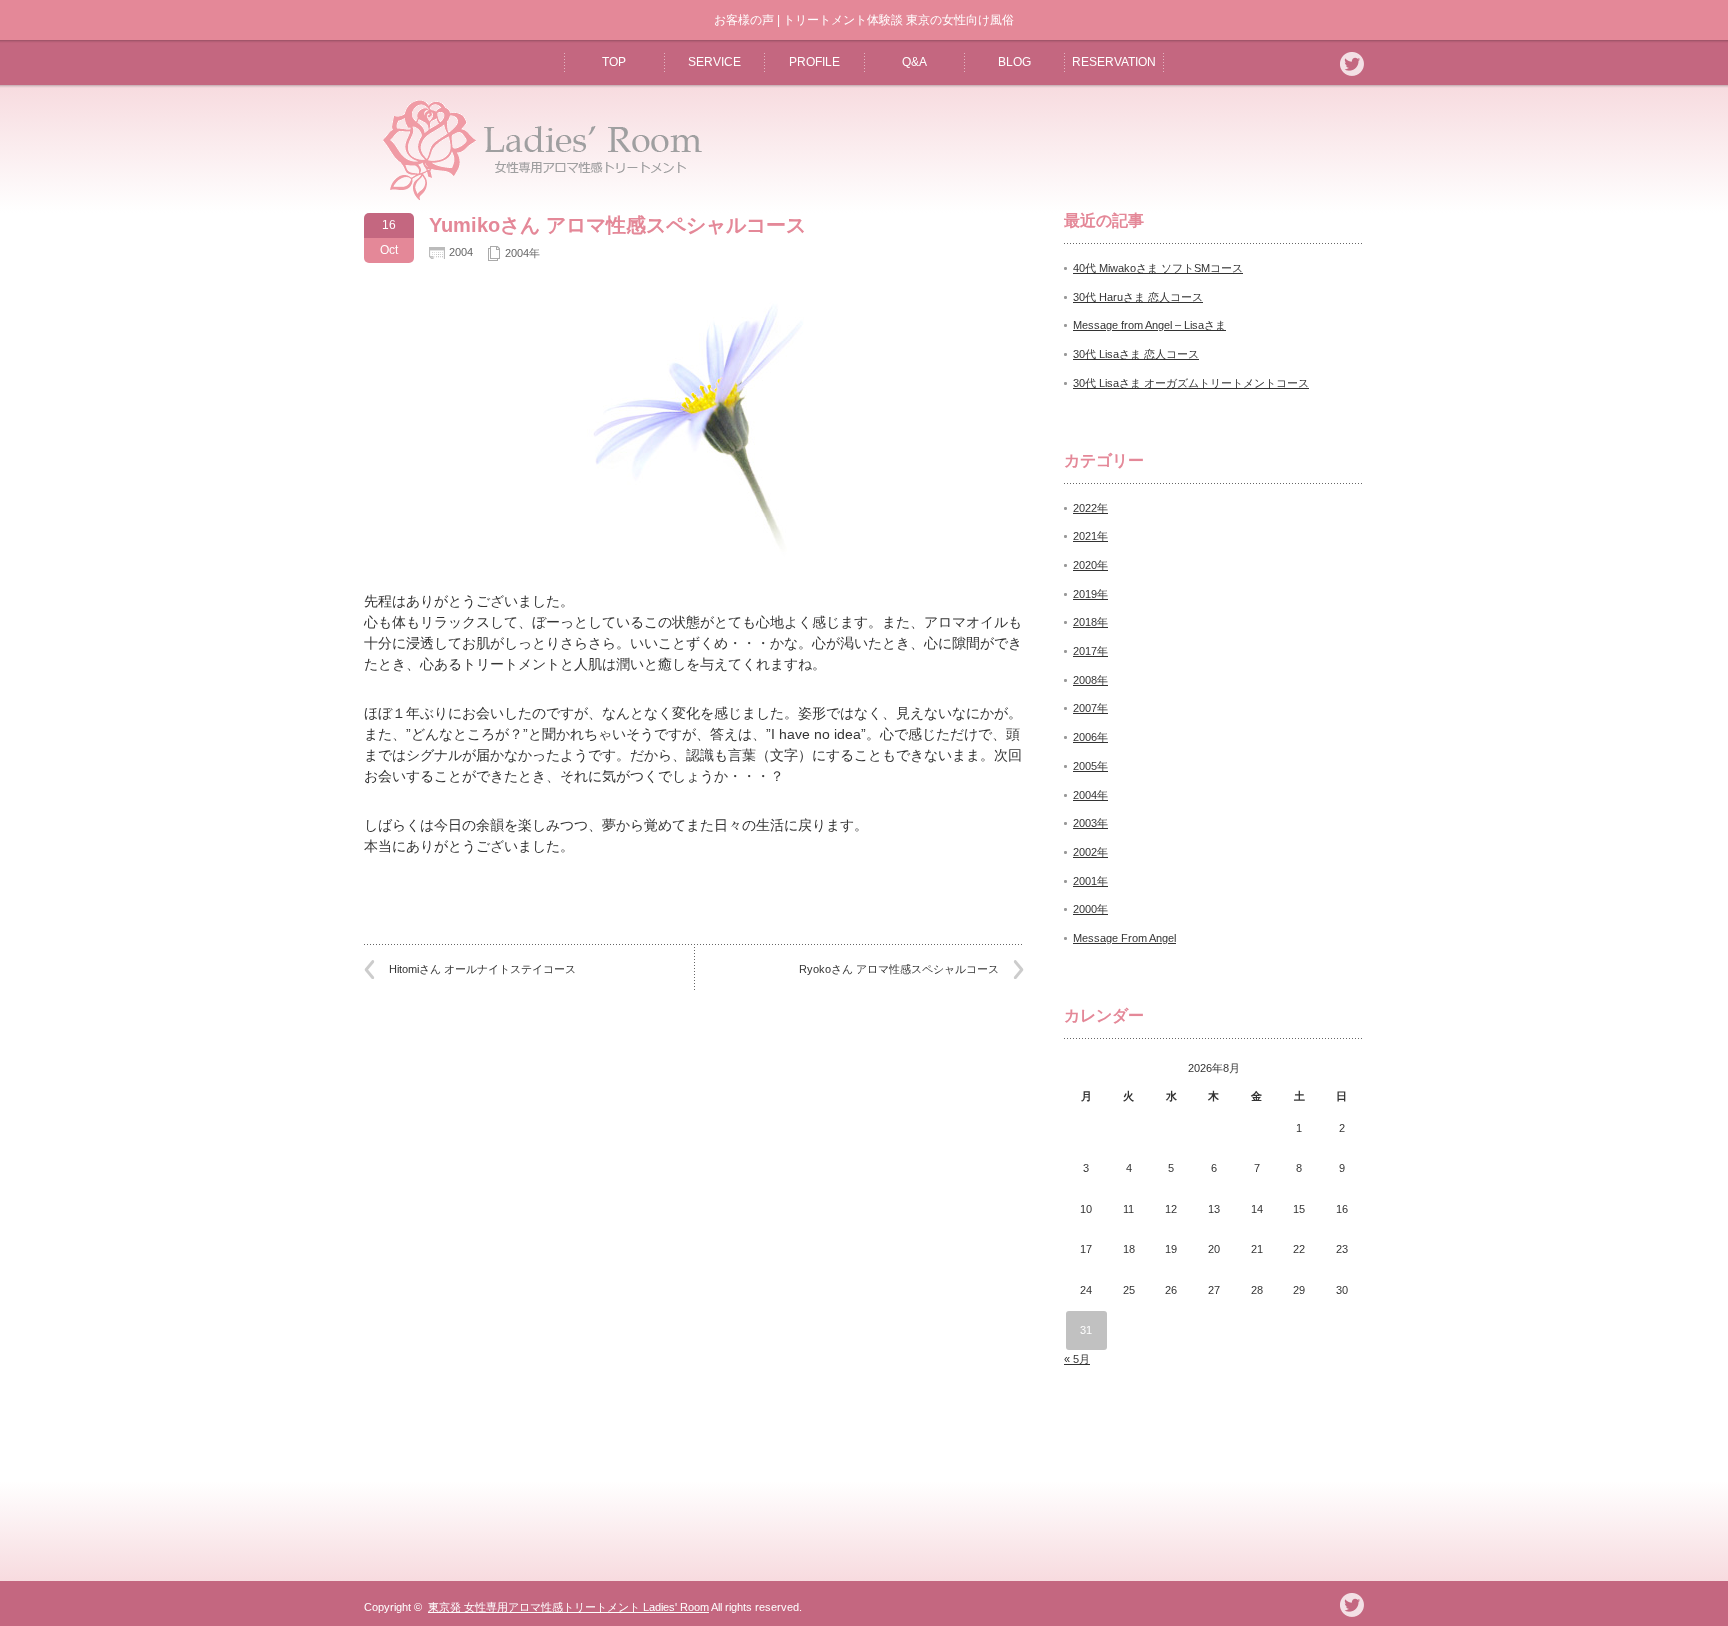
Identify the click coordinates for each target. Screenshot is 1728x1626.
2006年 (1090, 737)
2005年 (1090, 766)
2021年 (1090, 536)
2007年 (1090, 708)
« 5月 (1077, 1359)
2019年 (1090, 594)
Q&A (914, 62)
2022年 (1090, 508)
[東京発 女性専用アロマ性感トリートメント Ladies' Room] (535, 198)
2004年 (522, 253)
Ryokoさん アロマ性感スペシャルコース (899, 969)
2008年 (1090, 680)
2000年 (1090, 909)
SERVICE (714, 62)
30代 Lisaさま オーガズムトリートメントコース (1191, 383)
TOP (614, 62)
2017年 (1090, 651)
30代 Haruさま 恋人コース (1138, 297)
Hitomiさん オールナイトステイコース (482, 969)
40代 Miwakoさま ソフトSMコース (1158, 268)
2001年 (1090, 881)
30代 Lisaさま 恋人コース (1136, 354)
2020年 (1090, 565)
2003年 (1090, 823)
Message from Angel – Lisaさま (1149, 325)
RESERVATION (1114, 62)
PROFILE (814, 62)
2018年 (1090, 622)
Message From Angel (1124, 938)
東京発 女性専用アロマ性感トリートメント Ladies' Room (568, 1607)
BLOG (1014, 62)
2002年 (1090, 852)
